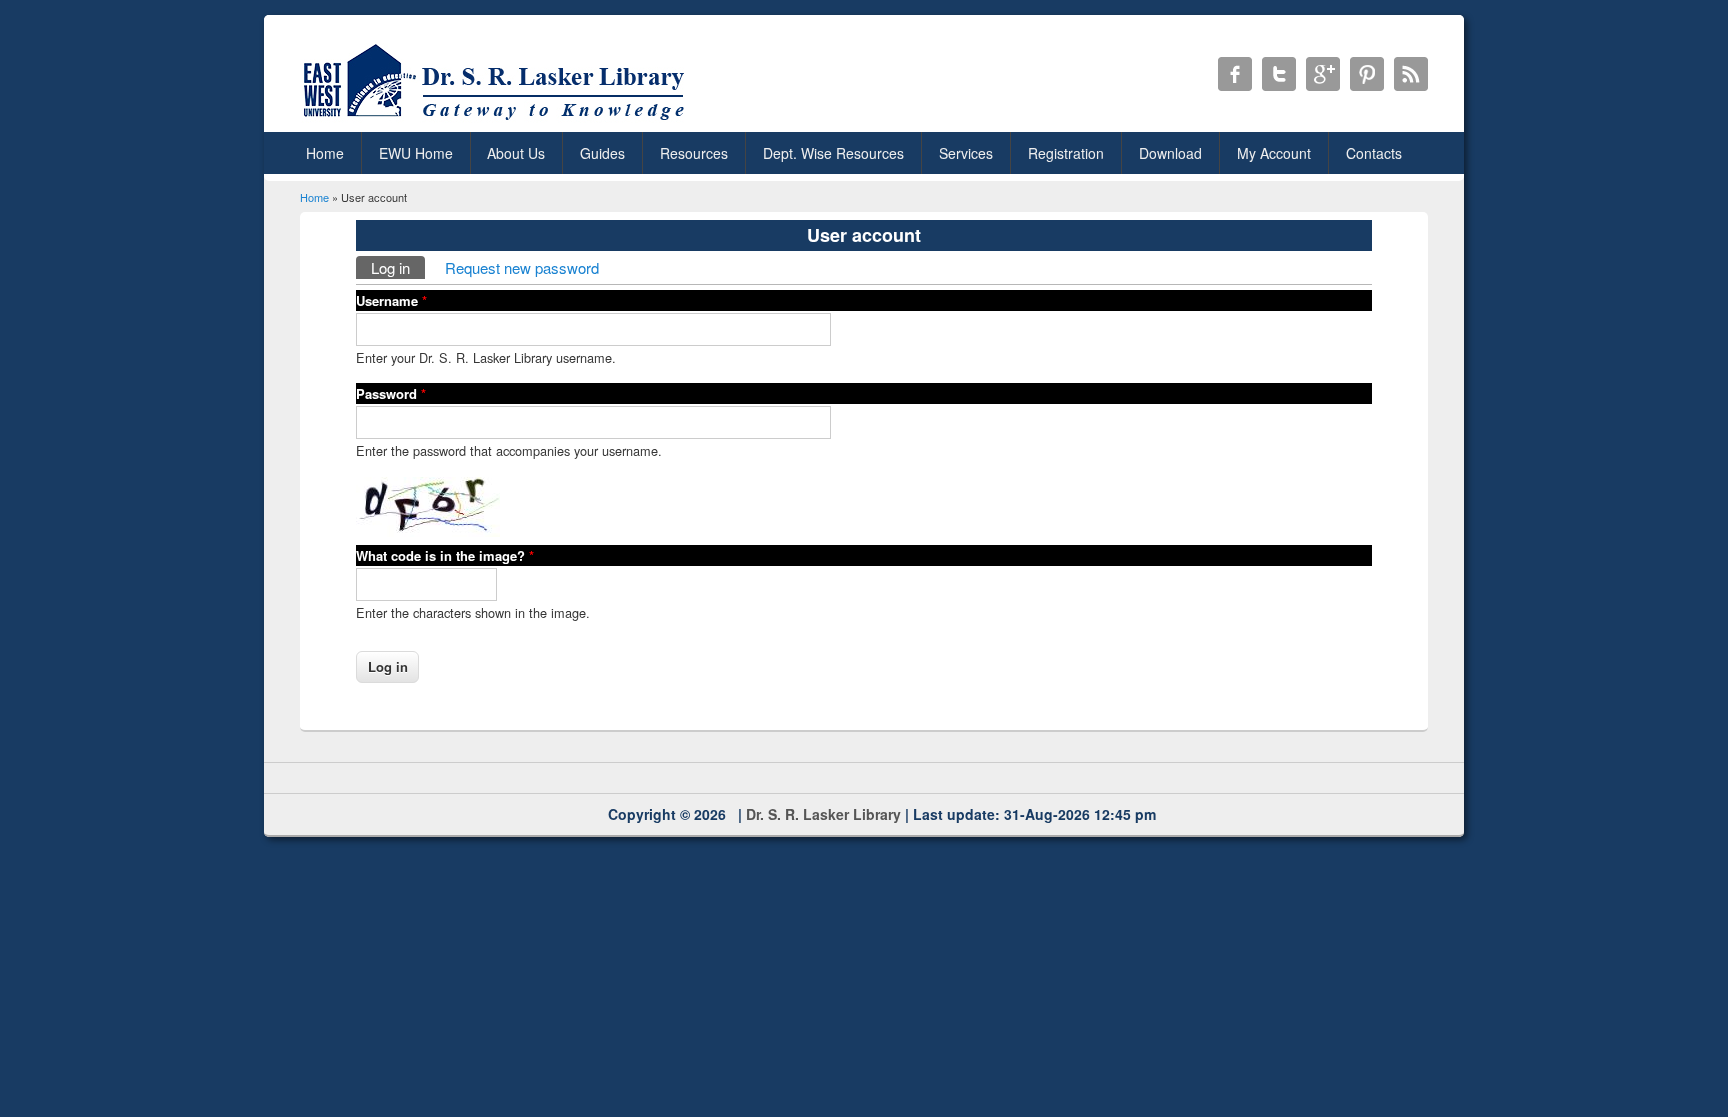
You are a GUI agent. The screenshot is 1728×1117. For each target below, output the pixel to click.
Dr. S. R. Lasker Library (823, 814)
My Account (1274, 153)
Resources (694, 153)
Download (1170, 153)
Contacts (1374, 153)
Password (391, 393)
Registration (1066, 153)
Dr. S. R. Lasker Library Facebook (1235, 74)
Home (325, 153)
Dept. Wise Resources (833, 153)
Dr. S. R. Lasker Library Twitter (1279, 74)
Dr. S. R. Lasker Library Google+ (1323, 74)
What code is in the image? (445, 555)
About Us (516, 153)
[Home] (497, 119)
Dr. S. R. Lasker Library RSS (1411, 74)
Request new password (522, 267)
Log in (398, 267)
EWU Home (416, 153)
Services (966, 153)
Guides (602, 153)
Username (391, 300)
